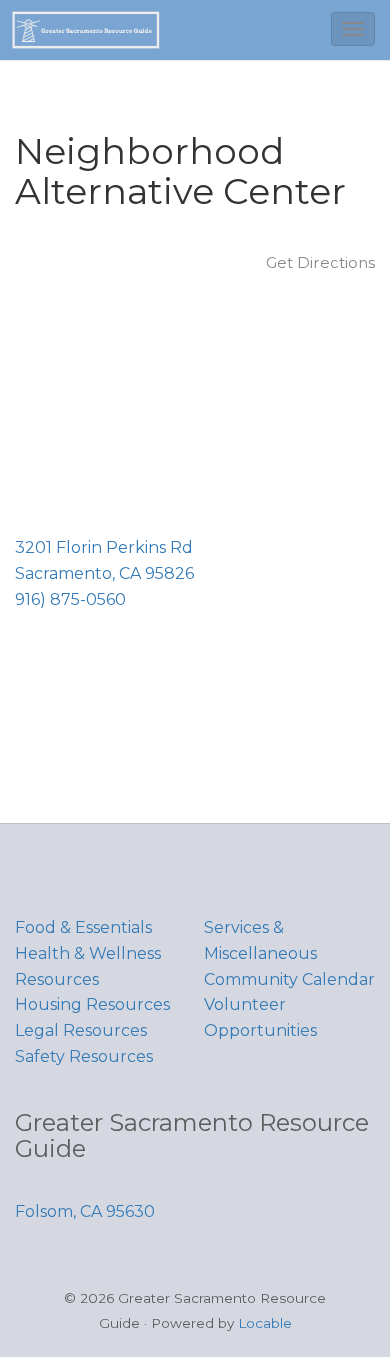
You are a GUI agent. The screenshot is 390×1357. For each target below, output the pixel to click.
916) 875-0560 (70, 599)
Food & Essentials (83, 927)
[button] (353, 29)
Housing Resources (92, 1004)
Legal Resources (81, 1030)
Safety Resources (84, 1056)
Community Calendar (289, 979)
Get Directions (320, 262)
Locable (265, 1323)
